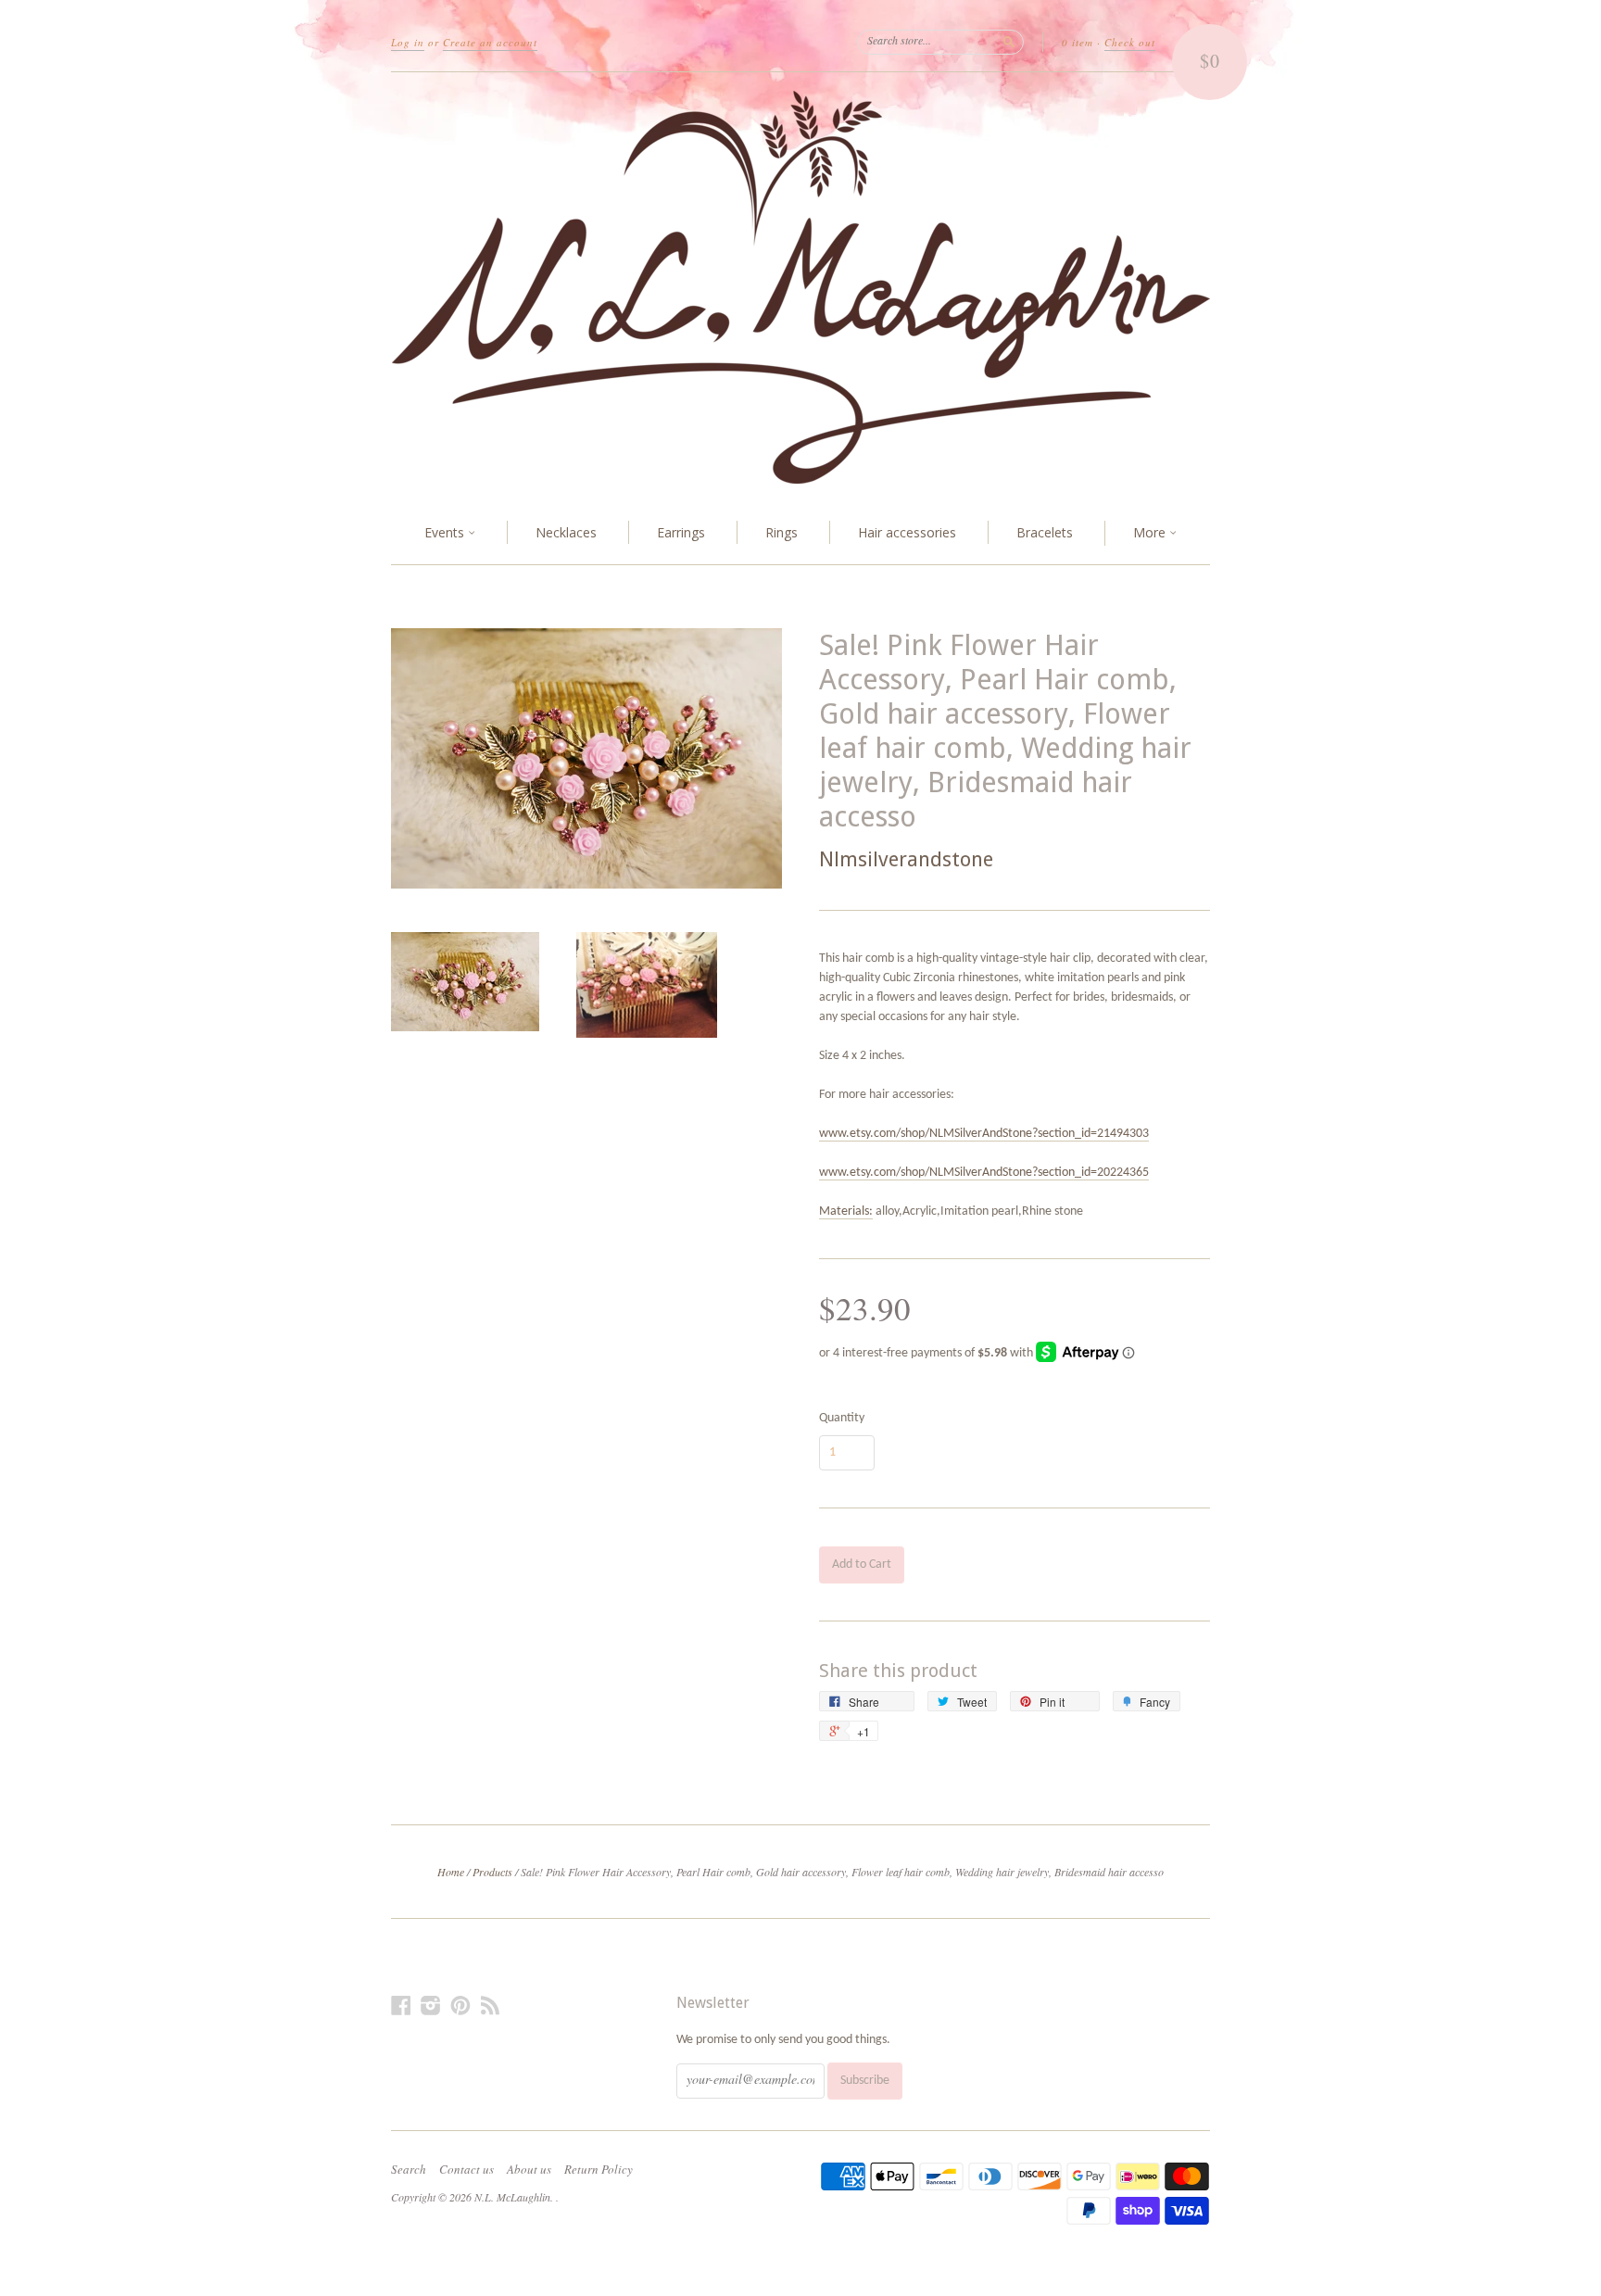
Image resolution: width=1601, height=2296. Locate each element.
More (1151, 532)
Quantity (842, 1419)
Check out (1130, 42)
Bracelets (1045, 532)
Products (492, 1872)
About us (529, 2169)
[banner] (800, 287)
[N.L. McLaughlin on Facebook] (401, 2006)
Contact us (466, 2169)
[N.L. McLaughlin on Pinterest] (460, 2006)
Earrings (681, 532)
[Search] (1009, 42)
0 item (1078, 42)
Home (451, 1872)
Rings (782, 532)
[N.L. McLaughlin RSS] (490, 2006)
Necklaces (566, 532)
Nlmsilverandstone (906, 859)
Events (446, 532)
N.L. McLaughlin (512, 2197)
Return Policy (599, 2169)
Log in (408, 42)
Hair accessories (907, 532)
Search (409, 2169)
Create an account (490, 42)
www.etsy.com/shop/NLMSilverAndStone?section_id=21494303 (984, 1134)
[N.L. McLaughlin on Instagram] (431, 2006)
